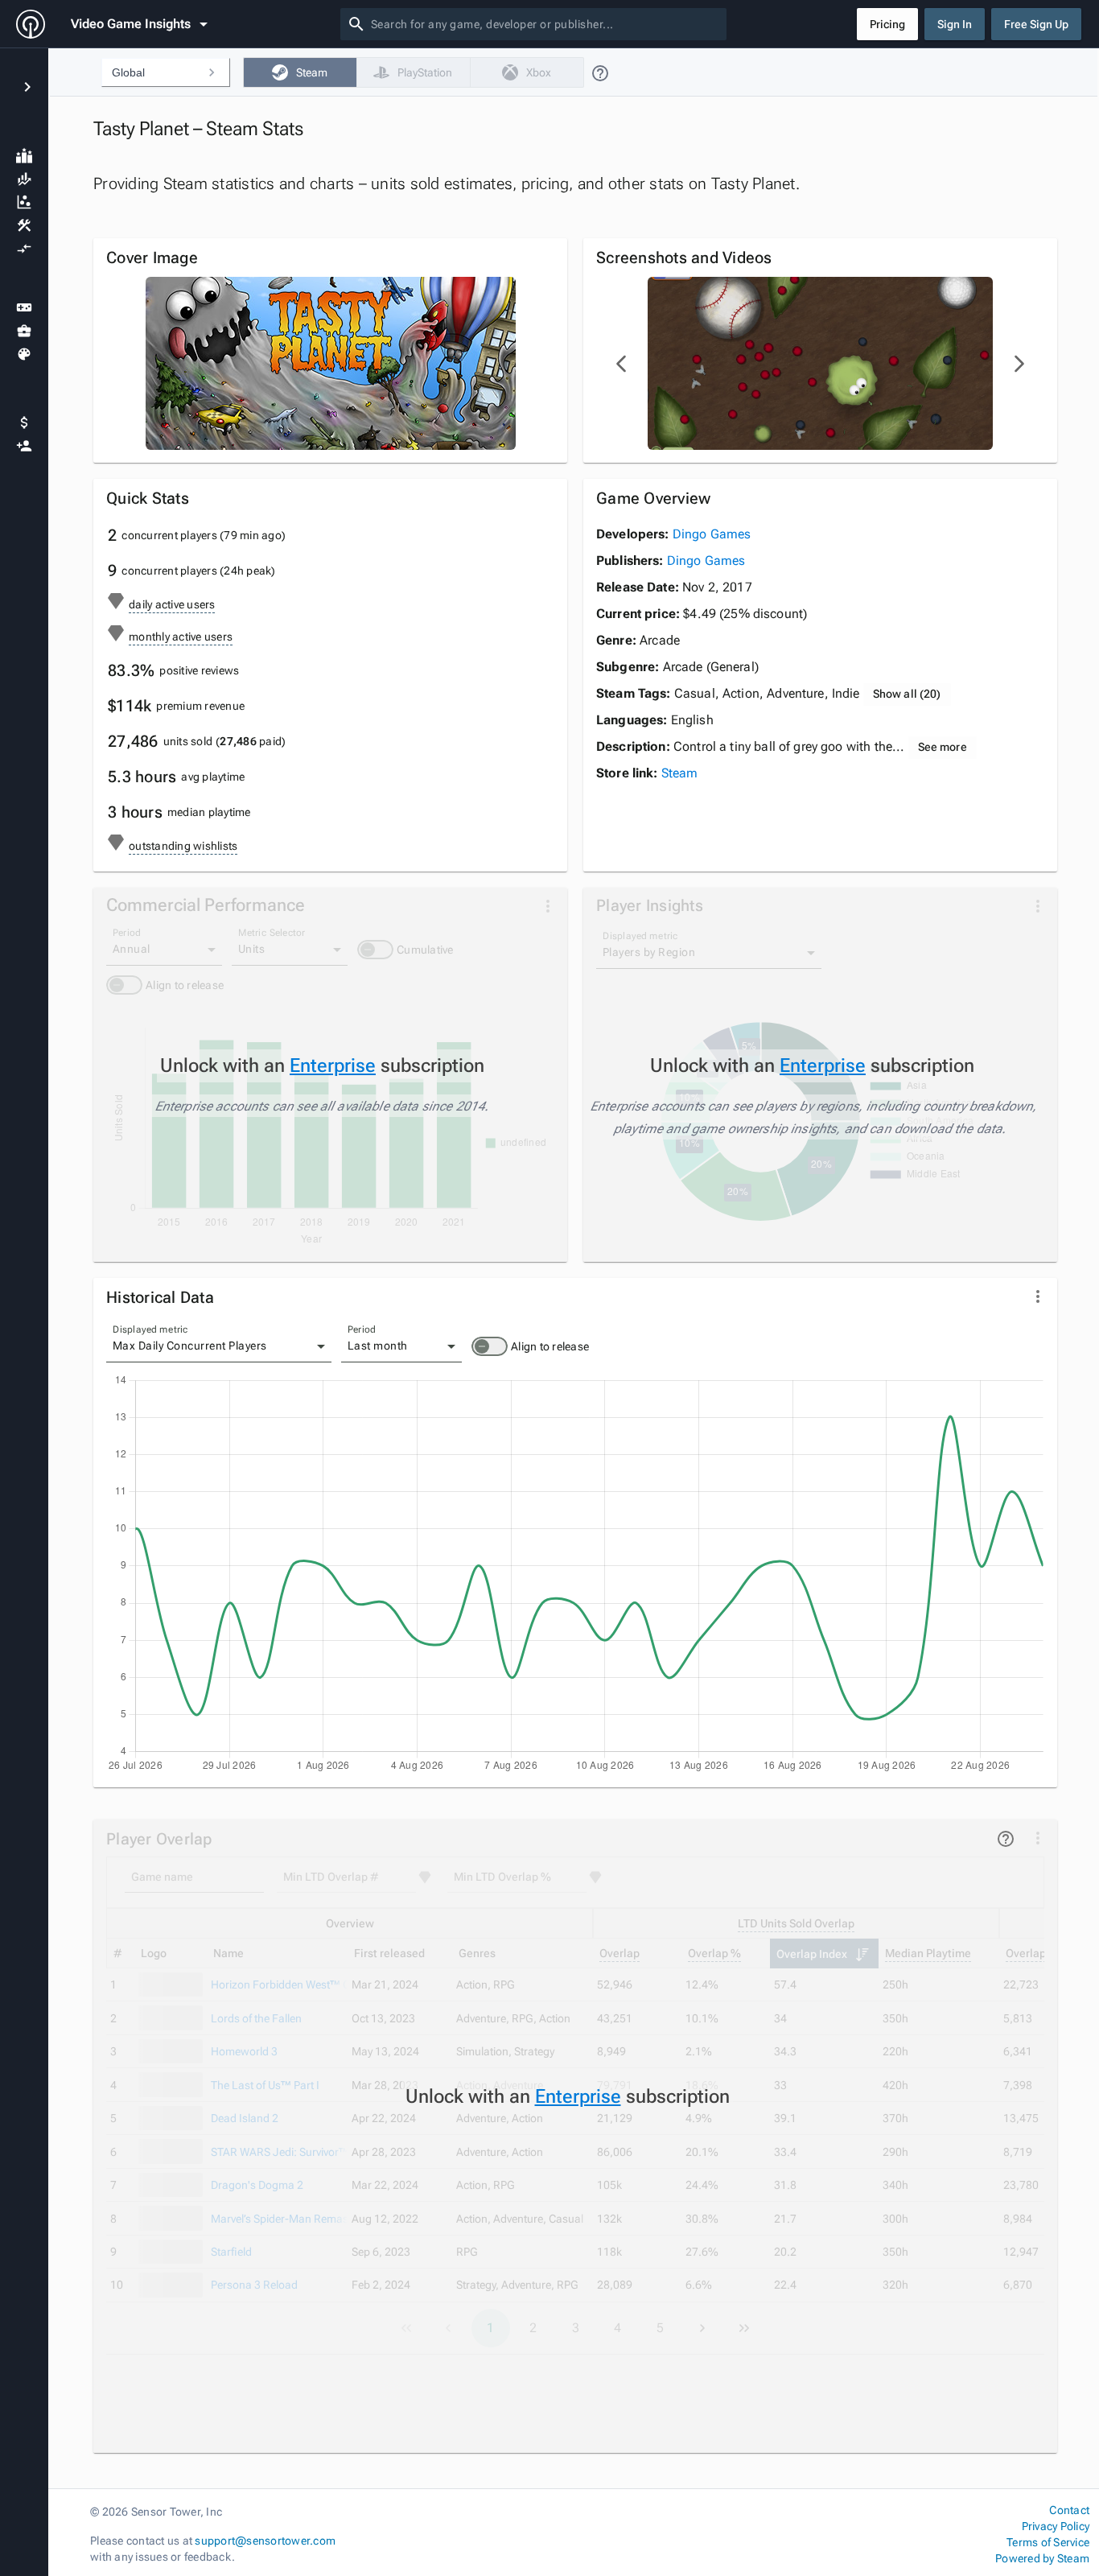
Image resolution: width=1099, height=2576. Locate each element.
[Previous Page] (622, 364)
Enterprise (333, 1065)
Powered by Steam (1042, 2558)
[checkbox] (300, 72)
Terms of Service (1048, 2542)
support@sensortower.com (265, 2541)
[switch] (490, 1346)
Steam (680, 773)
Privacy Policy (1056, 2526)
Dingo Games (712, 534)
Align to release (550, 1346)
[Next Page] (1019, 364)
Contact (1069, 2510)
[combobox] (545, 24)
